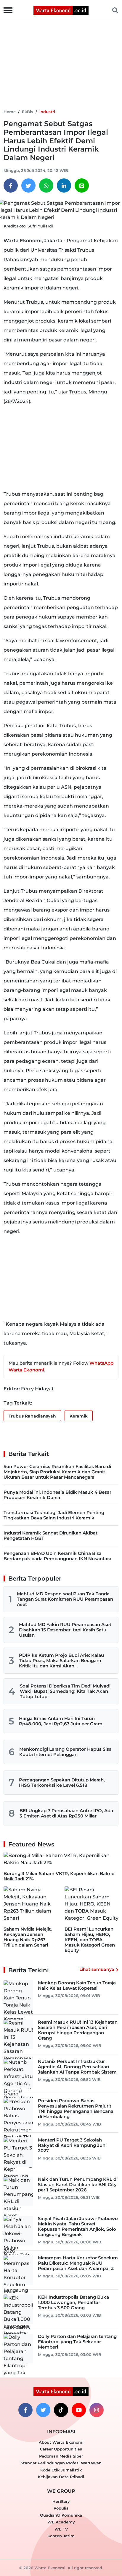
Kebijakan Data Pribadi (61, 2477)
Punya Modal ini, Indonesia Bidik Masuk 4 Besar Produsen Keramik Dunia (57, 1495)
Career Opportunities (61, 2449)
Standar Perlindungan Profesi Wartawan (61, 2463)
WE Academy (61, 2522)
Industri (47, 112)
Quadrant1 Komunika (61, 2515)
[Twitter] (28, 185)
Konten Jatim (61, 2536)
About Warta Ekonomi (61, 2442)
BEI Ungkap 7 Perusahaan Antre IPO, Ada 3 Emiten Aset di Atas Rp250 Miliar (66, 1813)
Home (10, 112)
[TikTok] (61, 2410)
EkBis (28, 112)
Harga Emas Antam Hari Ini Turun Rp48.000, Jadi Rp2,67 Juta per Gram (61, 1721)
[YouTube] (79, 2410)
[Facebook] (11, 185)
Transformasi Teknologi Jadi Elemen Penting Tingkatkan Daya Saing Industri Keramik (54, 1515)
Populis (61, 2508)
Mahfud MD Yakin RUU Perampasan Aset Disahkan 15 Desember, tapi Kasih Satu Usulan (65, 1630)
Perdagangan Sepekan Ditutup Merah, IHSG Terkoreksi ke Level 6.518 (62, 1782)
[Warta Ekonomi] (61, 10)
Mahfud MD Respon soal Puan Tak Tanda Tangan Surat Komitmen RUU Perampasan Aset (65, 1599)
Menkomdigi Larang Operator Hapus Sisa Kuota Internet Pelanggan (65, 1752)
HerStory (61, 2501)
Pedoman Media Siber (61, 2456)
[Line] (82, 185)
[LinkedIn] (64, 185)
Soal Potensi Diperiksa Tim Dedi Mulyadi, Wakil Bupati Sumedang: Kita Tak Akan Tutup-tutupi (66, 1691)
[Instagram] (97, 2410)
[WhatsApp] (46, 185)
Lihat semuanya (97, 1969)
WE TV (61, 2529)
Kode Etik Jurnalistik (61, 2470)
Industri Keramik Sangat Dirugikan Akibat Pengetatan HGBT (50, 1536)
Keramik (79, 1416)
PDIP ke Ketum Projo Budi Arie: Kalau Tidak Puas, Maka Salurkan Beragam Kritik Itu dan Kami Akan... (61, 1660)
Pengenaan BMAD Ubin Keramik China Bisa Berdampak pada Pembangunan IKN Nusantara (57, 1556)
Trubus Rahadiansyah (32, 1416)
